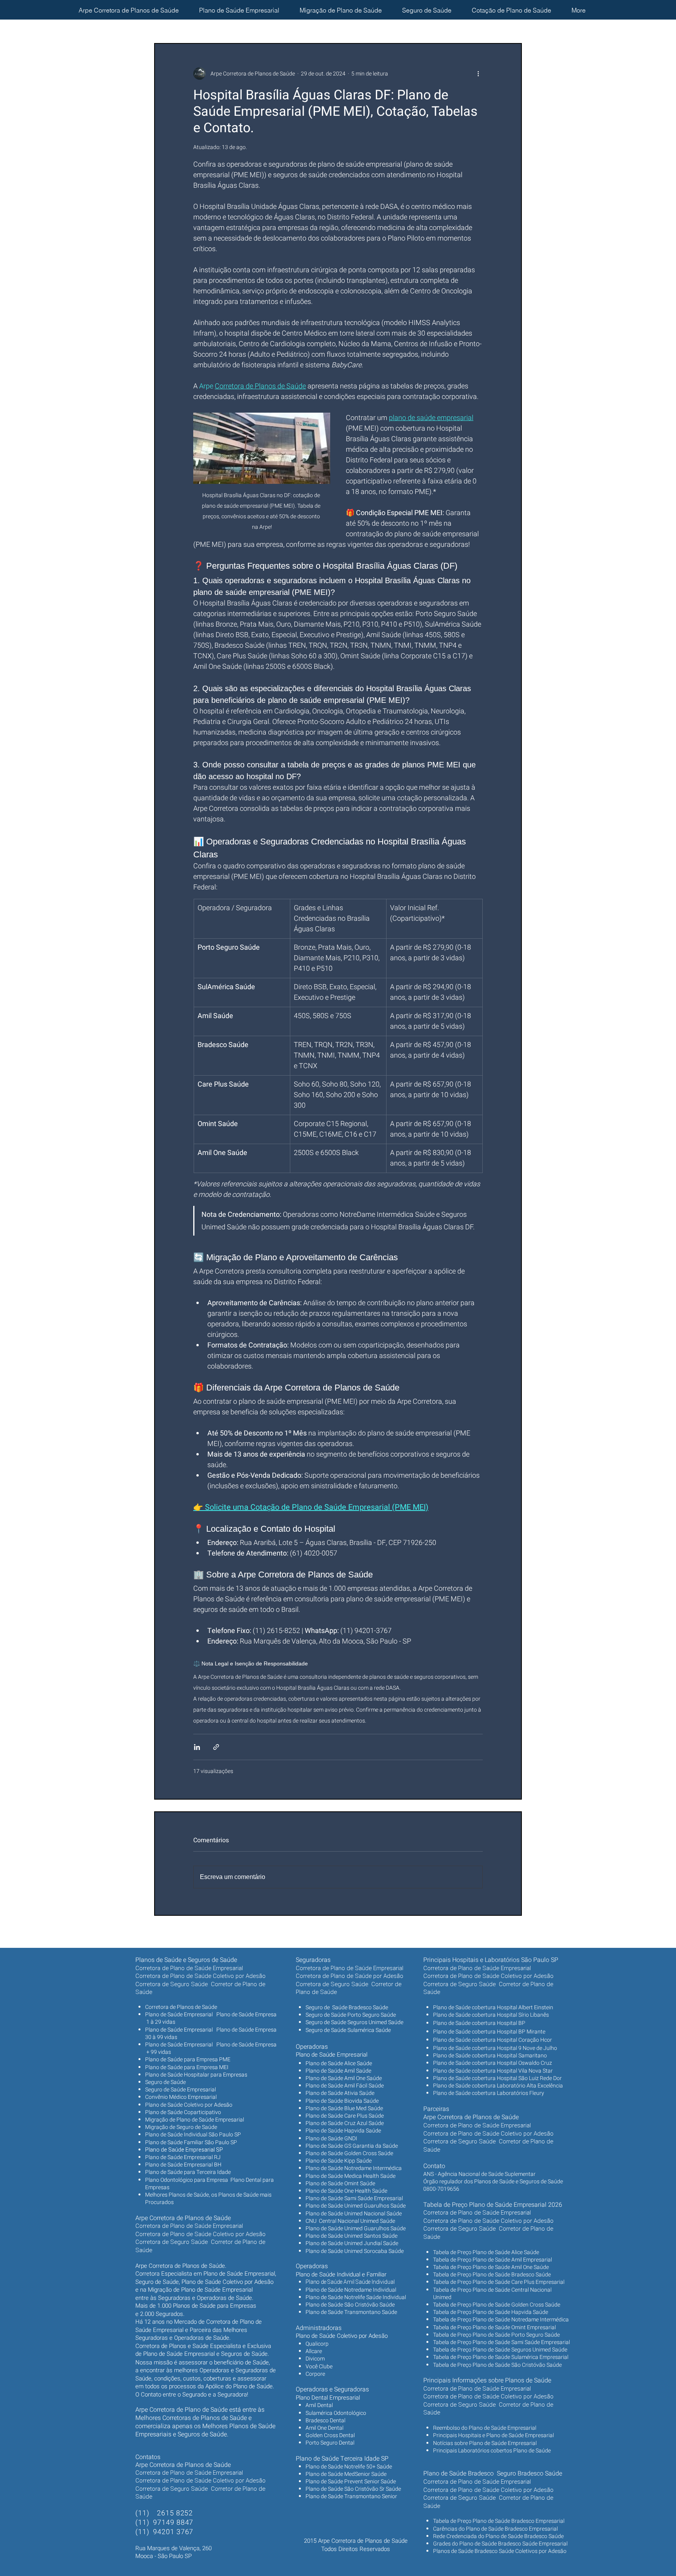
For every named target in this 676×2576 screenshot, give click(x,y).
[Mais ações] (478, 74)
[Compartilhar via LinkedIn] (197, 1747)
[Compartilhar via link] (216, 1747)
